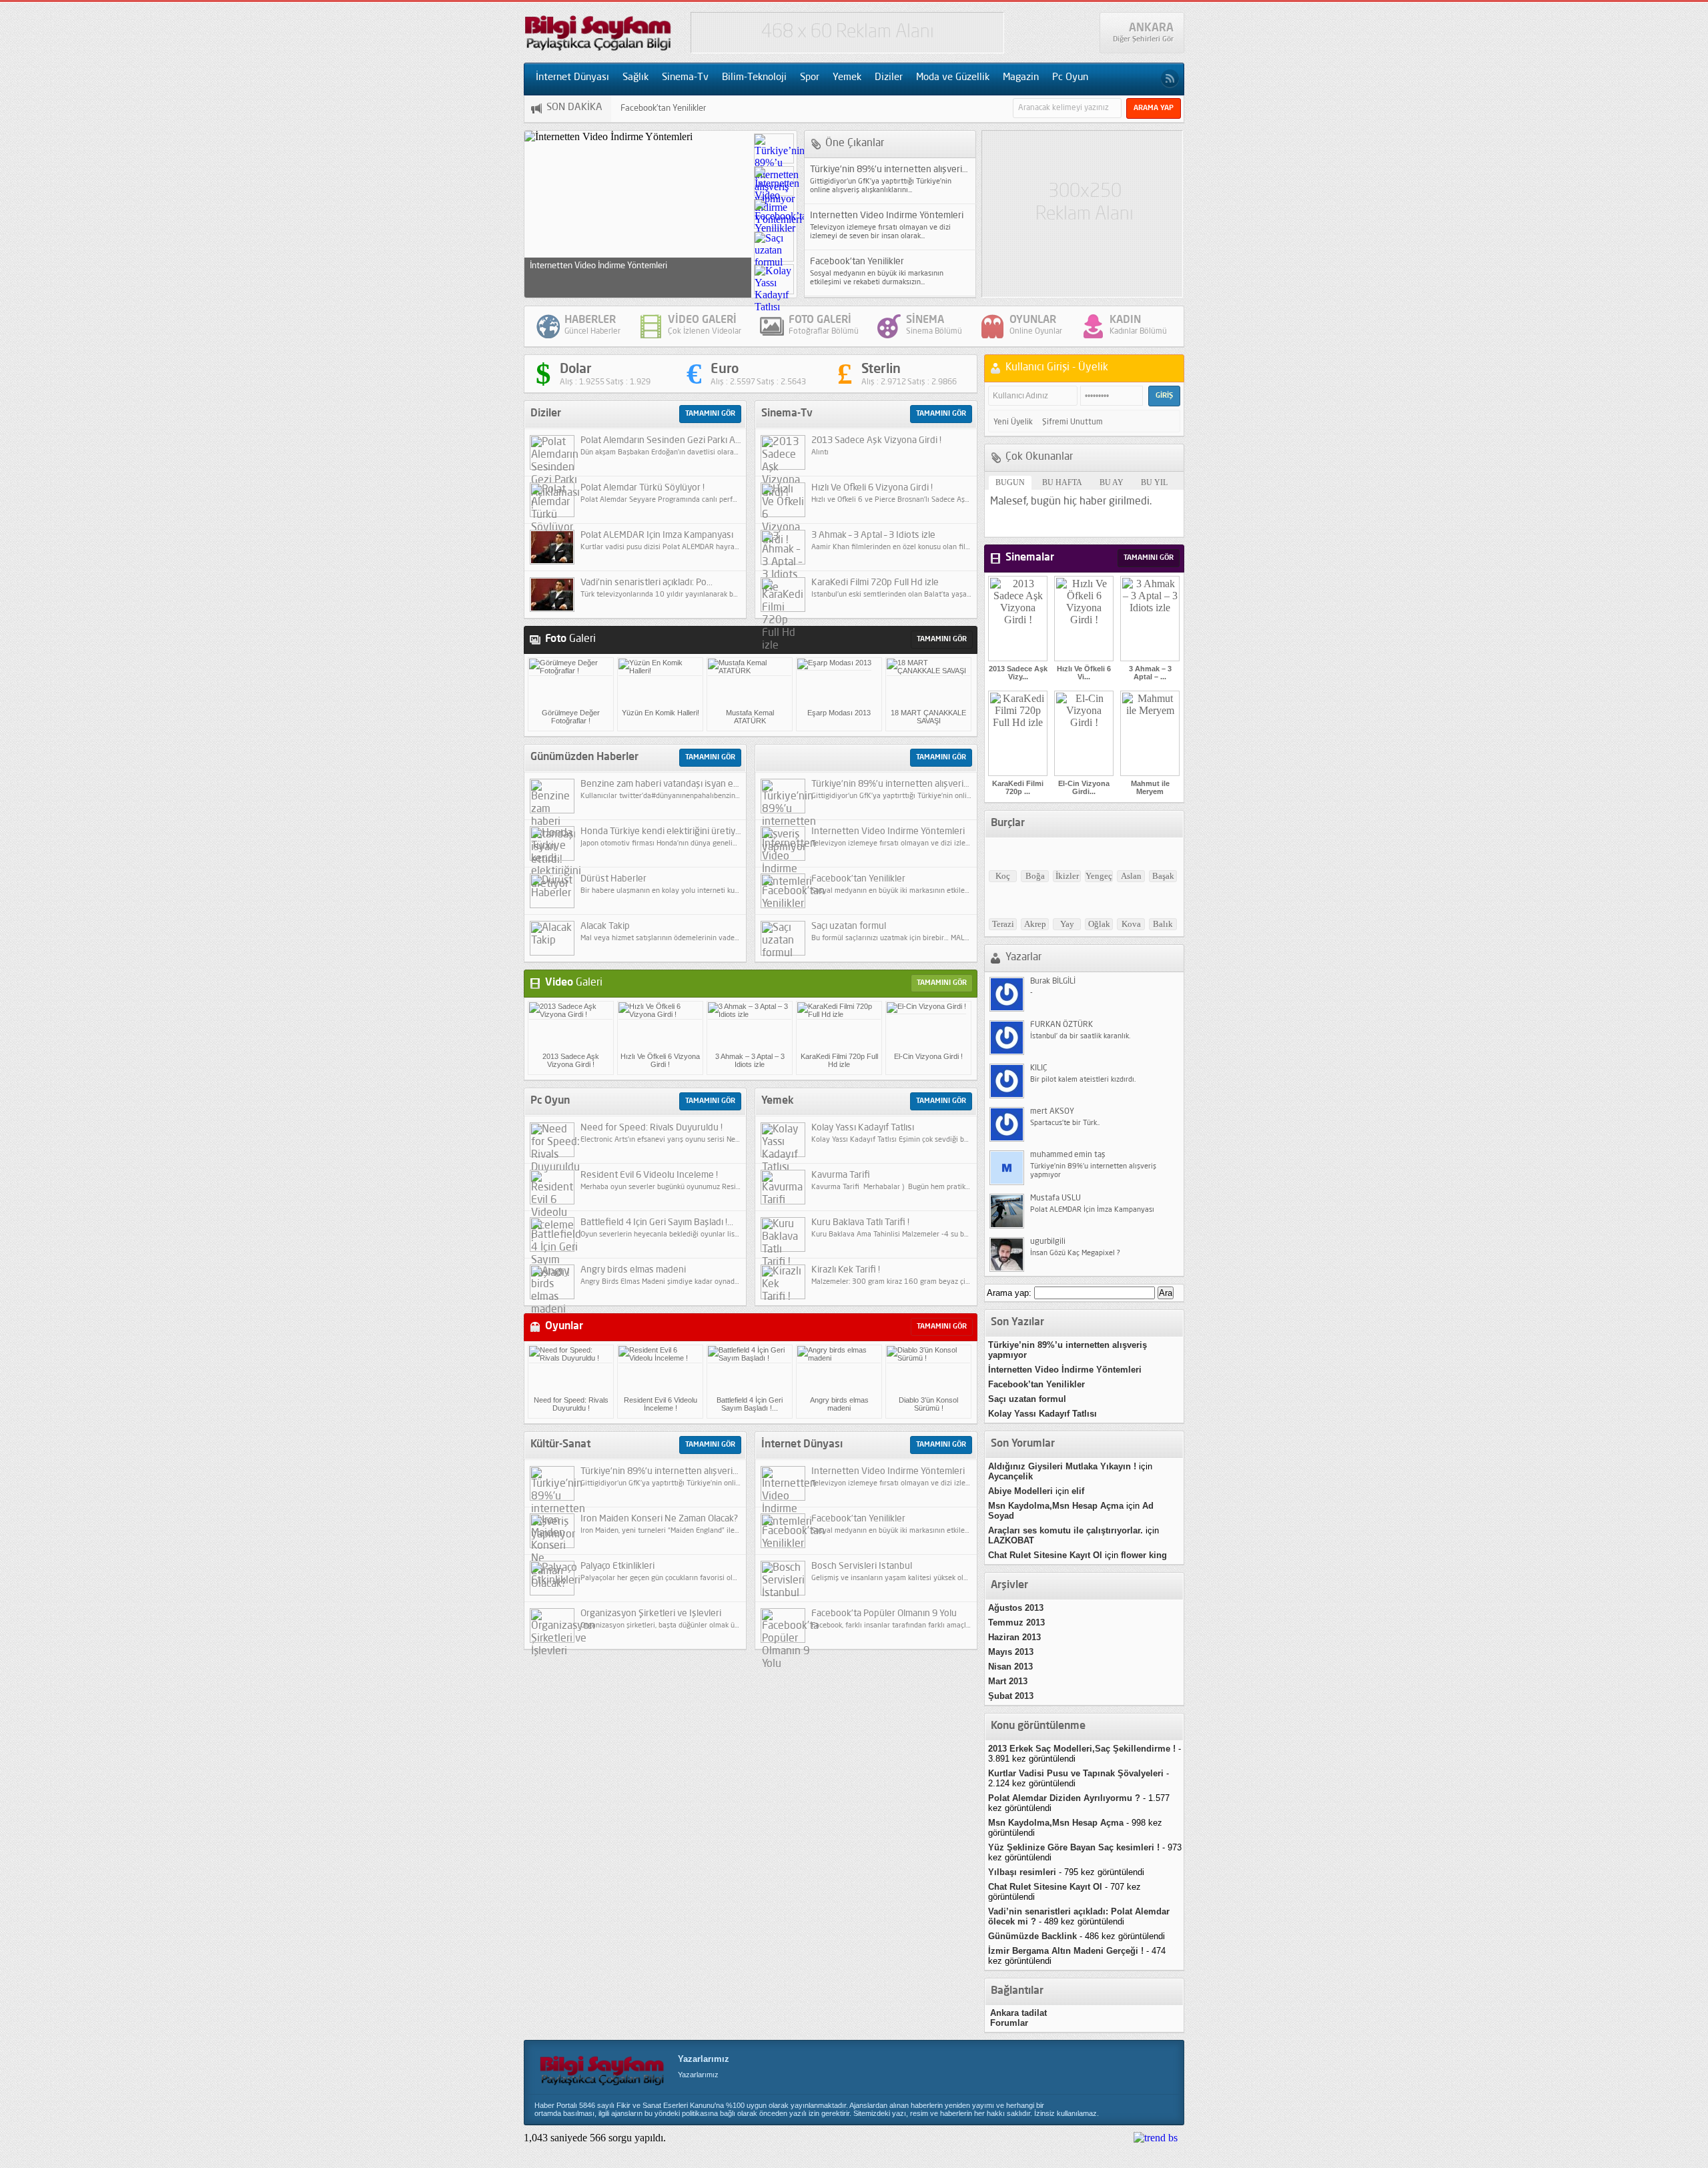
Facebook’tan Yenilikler (572, 266)
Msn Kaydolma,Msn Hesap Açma (1056, 1506)
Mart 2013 (1008, 1681)
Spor (810, 78)
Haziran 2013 (1014, 1637)
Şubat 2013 (1011, 1696)
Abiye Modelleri (1020, 1491)
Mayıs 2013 (1011, 1652)
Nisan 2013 (1010, 1667)
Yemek (847, 78)
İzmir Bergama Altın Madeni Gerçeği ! (1066, 1951)
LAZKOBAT (1011, 1540)
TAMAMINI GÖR (710, 414)
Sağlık (635, 78)
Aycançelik (1010, 1476)
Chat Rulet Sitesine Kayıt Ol (1045, 1555)
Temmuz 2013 (1016, 1622)
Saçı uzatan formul (655, 108)
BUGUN (1010, 482)
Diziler (889, 78)
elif (1078, 1491)
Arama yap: (1009, 1293)
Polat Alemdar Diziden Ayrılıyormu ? (1064, 1798)
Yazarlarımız (704, 2059)
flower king (1144, 1555)
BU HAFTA (1062, 482)
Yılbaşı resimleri (1022, 1872)
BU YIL (1154, 482)
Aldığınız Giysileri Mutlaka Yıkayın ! (1062, 1466)
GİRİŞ (1164, 396)
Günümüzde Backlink (1032, 1936)
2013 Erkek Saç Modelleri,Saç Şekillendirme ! (1082, 1749)
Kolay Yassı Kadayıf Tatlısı (1042, 1414)
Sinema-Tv (685, 78)
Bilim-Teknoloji (754, 78)
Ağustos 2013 (1016, 1608)
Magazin (1021, 78)
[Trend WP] (1156, 2138)
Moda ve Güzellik (953, 78)
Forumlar (1009, 2023)
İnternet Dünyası (572, 78)
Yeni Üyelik (1013, 422)
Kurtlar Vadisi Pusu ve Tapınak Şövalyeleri (1076, 1773)
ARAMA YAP (1154, 108)
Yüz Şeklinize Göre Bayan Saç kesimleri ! (1074, 1847)
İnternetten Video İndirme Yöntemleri (1065, 1370)
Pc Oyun (1070, 78)
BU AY (1112, 482)
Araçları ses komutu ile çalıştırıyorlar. (1065, 1530)
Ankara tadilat (1018, 2013)
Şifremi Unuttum (1073, 422)
